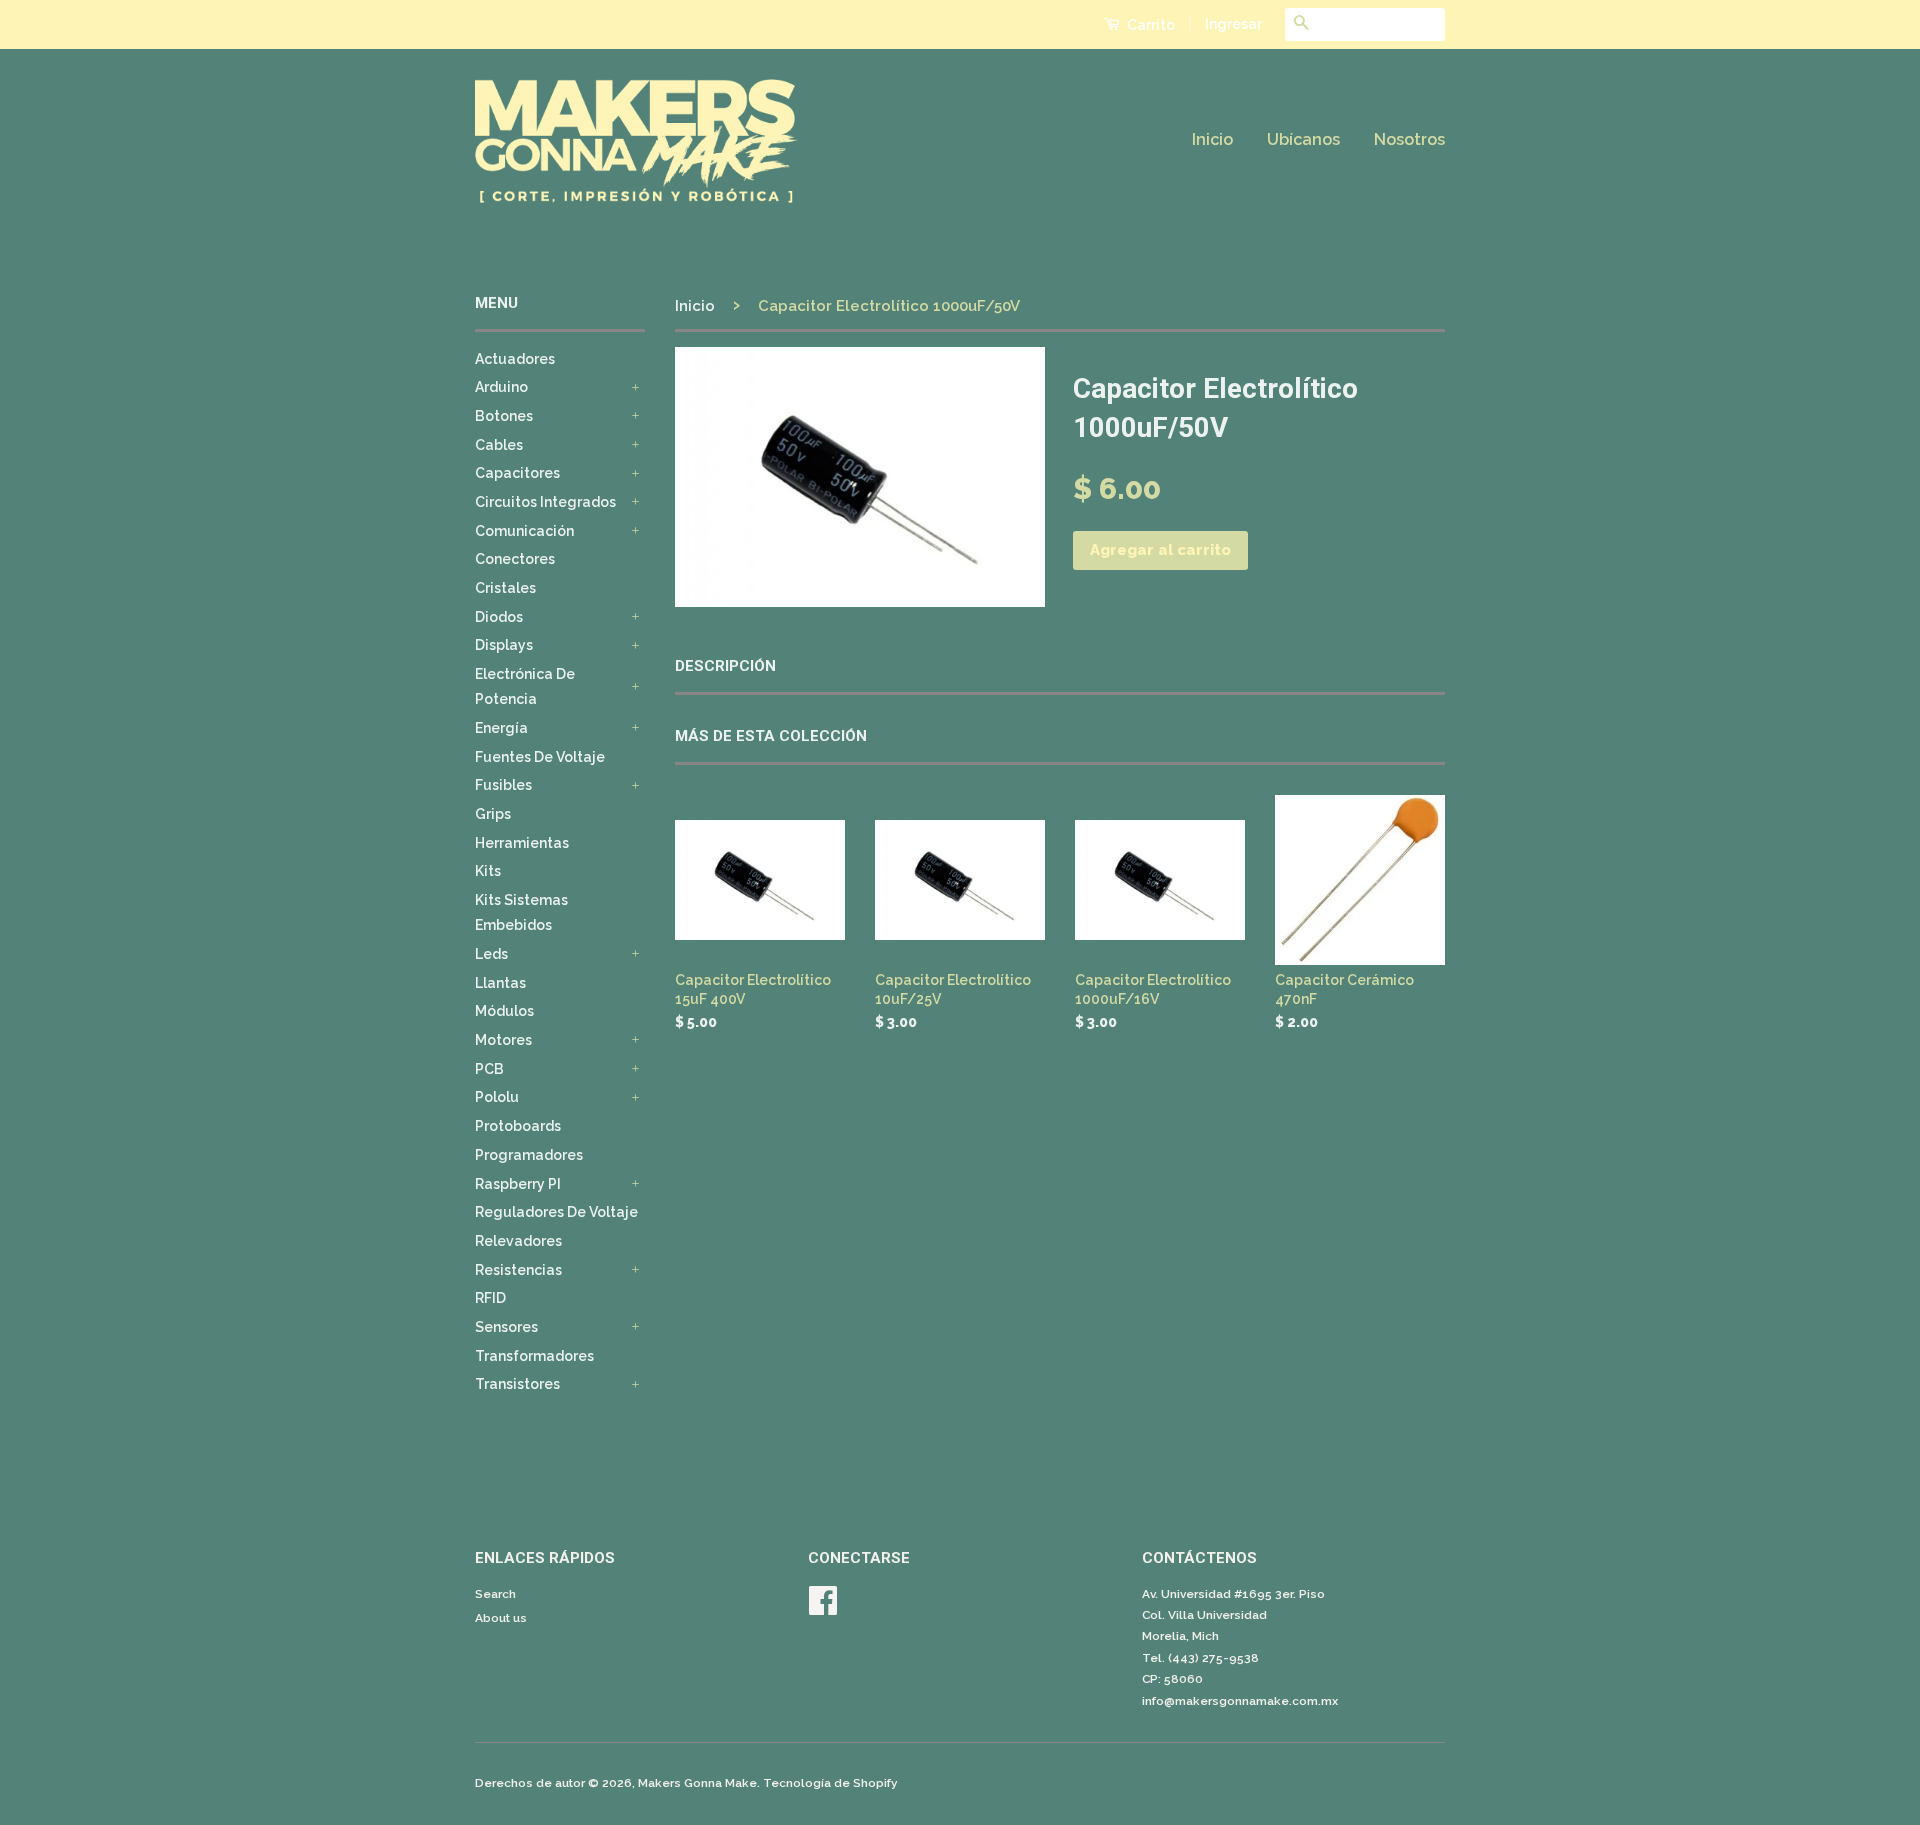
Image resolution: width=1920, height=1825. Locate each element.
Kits (488, 871)
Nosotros (1409, 139)
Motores (503, 1040)
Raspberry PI (518, 1184)
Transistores (517, 1384)
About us (501, 1618)
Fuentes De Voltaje (540, 757)
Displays (504, 645)
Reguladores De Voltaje (556, 1212)
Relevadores (518, 1241)
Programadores (529, 1155)
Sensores (506, 1327)
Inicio (1212, 139)
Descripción (725, 666)
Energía (501, 728)
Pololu (497, 1097)
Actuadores (515, 359)
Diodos (499, 617)
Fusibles (503, 785)
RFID (490, 1298)
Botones (504, 416)
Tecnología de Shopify (830, 1783)
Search (495, 1594)
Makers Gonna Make (697, 1783)
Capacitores (517, 473)
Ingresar (1233, 24)
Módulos (504, 1011)
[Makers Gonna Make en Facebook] (823, 1608)
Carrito (1149, 25)
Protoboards (518, 1126)
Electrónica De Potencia (525, 686)
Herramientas (522, 843)
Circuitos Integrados (545, 502)
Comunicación (524, 531)
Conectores (515, 559)
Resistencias (518, 1270)
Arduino (501, 387)
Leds (491, 954)
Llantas (500, 983)
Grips (493, 814)
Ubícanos (1303, 139)
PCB (489, 1069)
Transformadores (534, 1356)
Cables (499, 445)
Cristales (505, 588)
